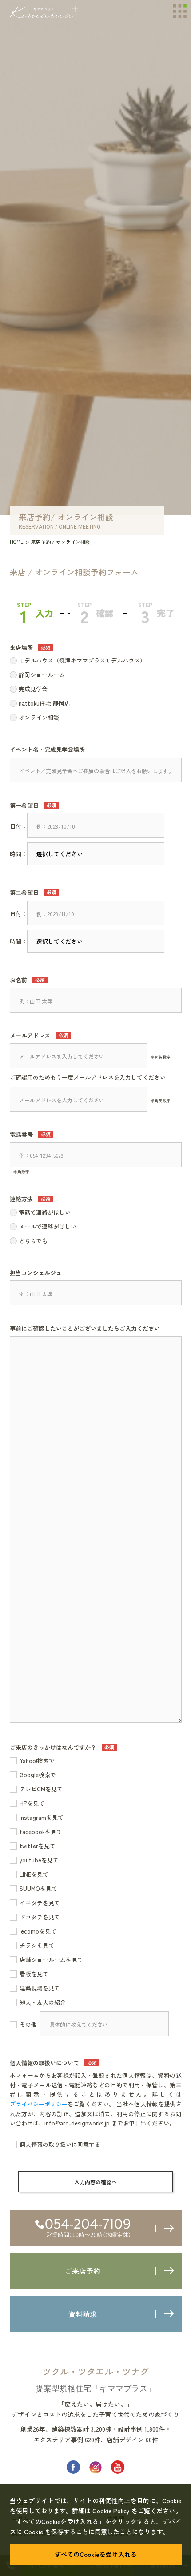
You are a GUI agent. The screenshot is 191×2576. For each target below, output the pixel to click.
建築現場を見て (40, 1988)
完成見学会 (33, 689)
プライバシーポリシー (39, 2104)
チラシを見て (37, 1945)
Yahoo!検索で (37, 1761)
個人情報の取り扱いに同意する (60, 2144)
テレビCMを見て (41, 1789)
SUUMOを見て (38, 1888)
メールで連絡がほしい (48, 1226)
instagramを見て (42, 1817)
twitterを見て (38, 1846)
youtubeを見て (39, 1860)
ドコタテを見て (40, 1917)
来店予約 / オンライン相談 (61, 542)
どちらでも (33, 1241)
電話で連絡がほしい (45, 1212)
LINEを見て (34, 1874)
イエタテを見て (40, 1903)
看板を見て (34, 1974)
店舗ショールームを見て (51, 1960)
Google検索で (38, 1775)
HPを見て (32, 1803)
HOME (17, 542)
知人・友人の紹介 (43, 2002)
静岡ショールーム (42, 675)
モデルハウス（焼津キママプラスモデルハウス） (82, 660)
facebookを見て (41, 1832)
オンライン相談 (39, 717)
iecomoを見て (38, 1931)
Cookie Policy (111, 2511)
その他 (28, 2024)
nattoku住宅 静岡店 (44, 703)
